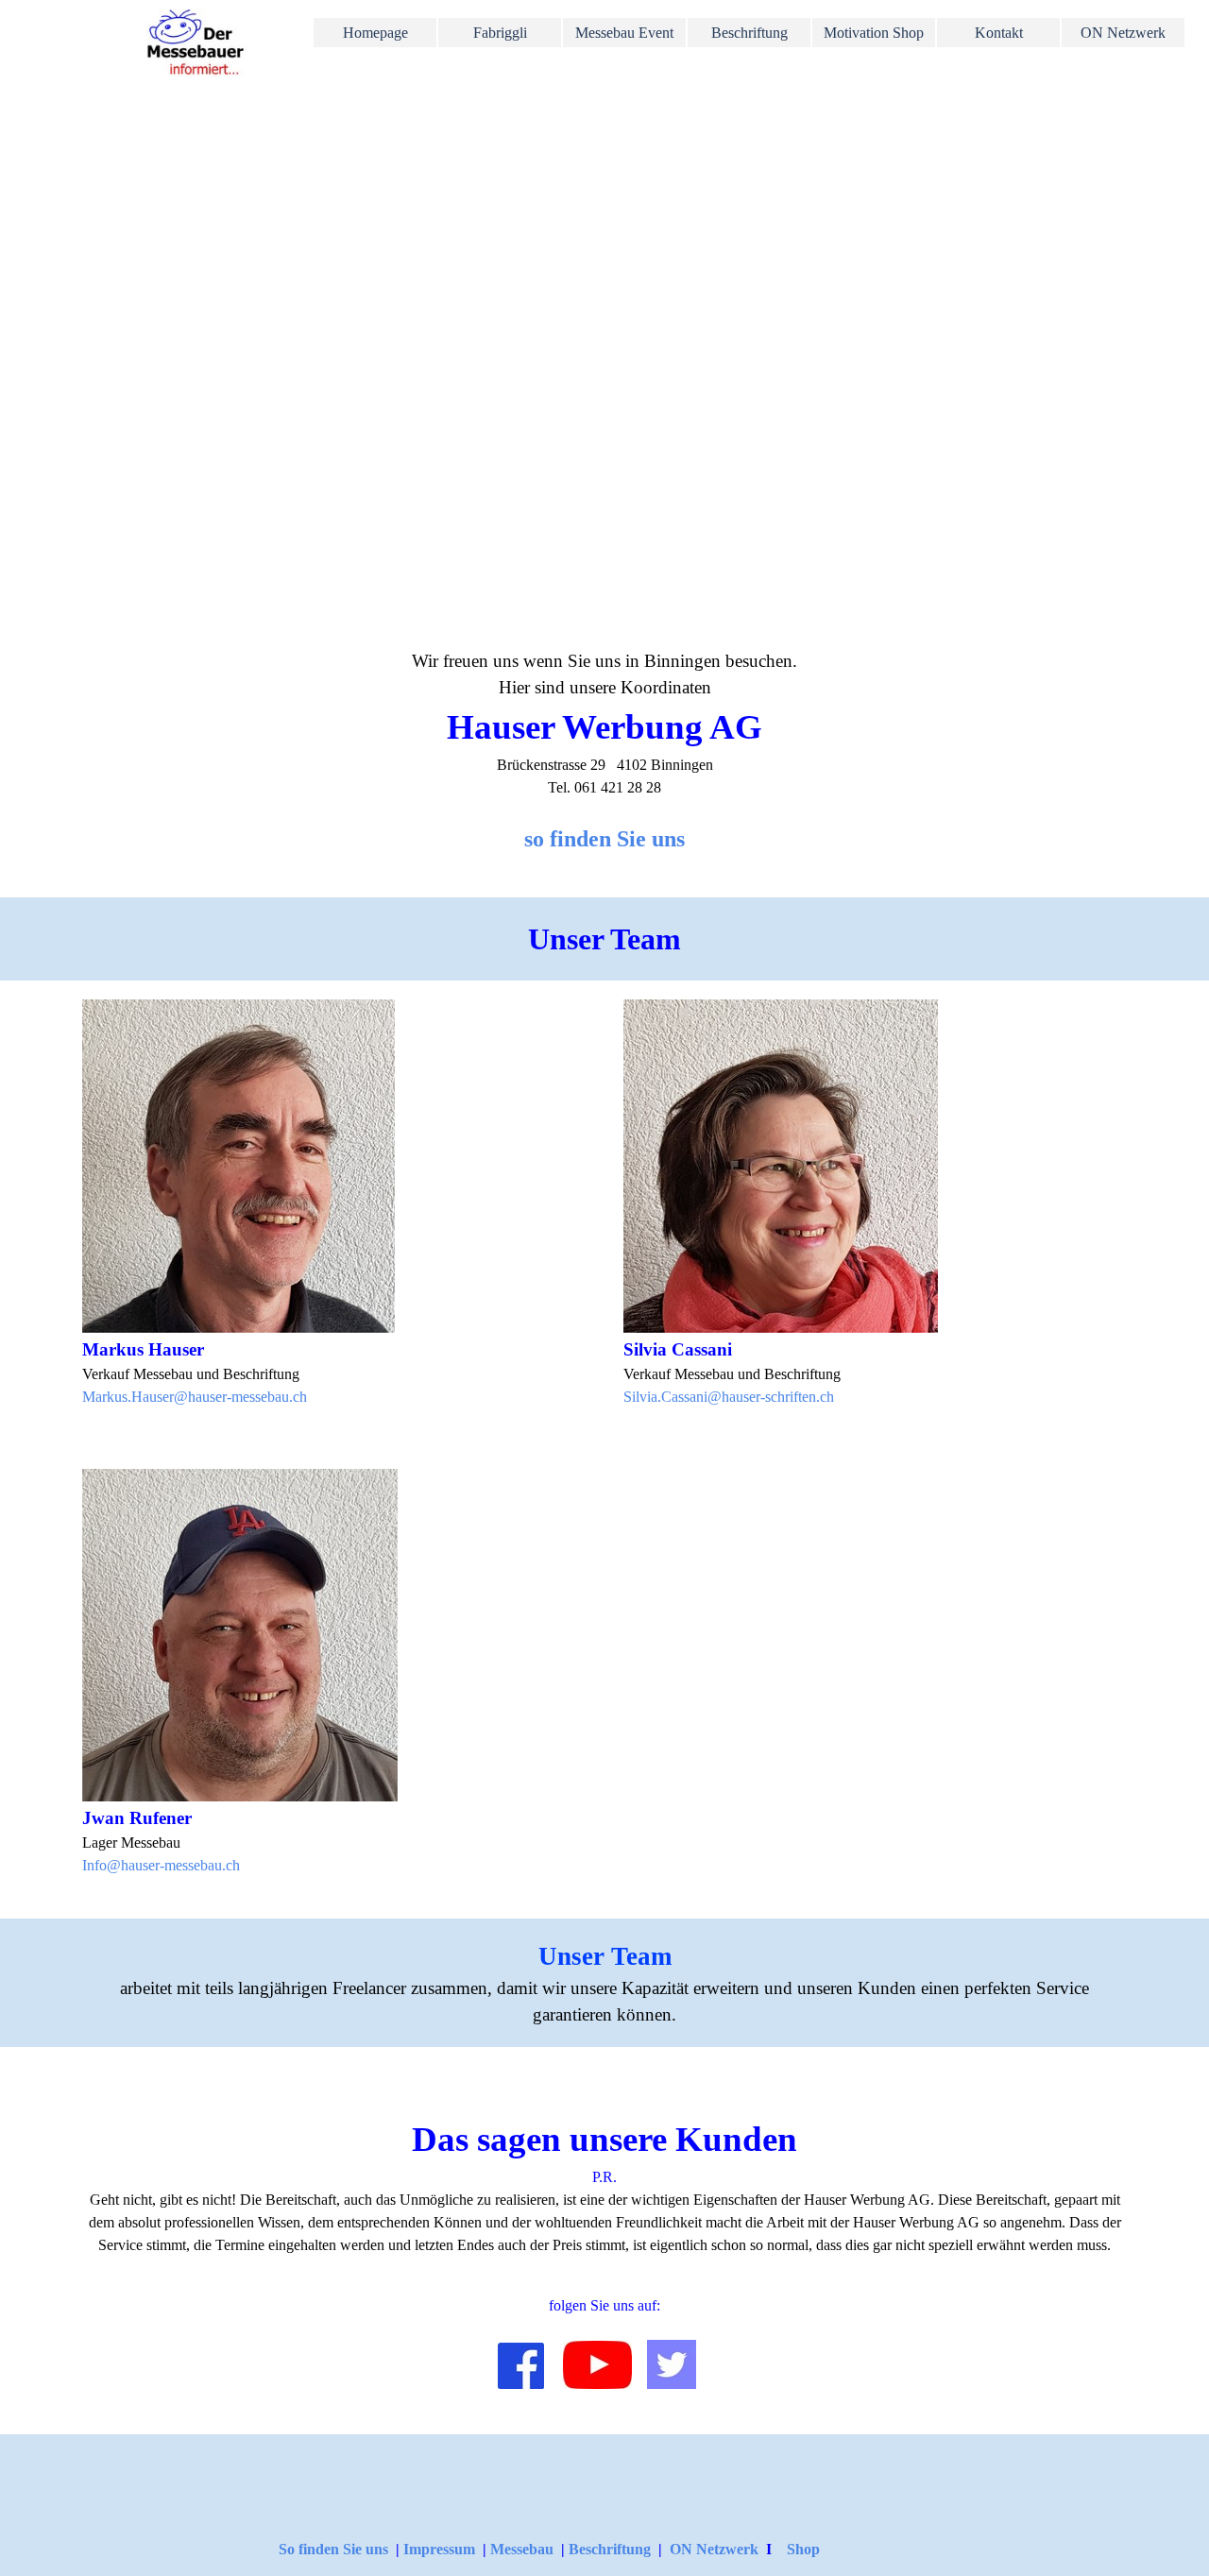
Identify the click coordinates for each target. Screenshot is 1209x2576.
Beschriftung (749, 33)
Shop (803, 2549)
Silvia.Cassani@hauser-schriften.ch (729, 1397)
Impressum (439, 2549)
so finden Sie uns (604, 839)
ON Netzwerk (714, 2549)
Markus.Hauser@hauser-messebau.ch (195, 1397)
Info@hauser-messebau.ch (161, 1865)
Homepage (375, 33)
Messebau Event (624, 33)
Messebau (524, 2549)
